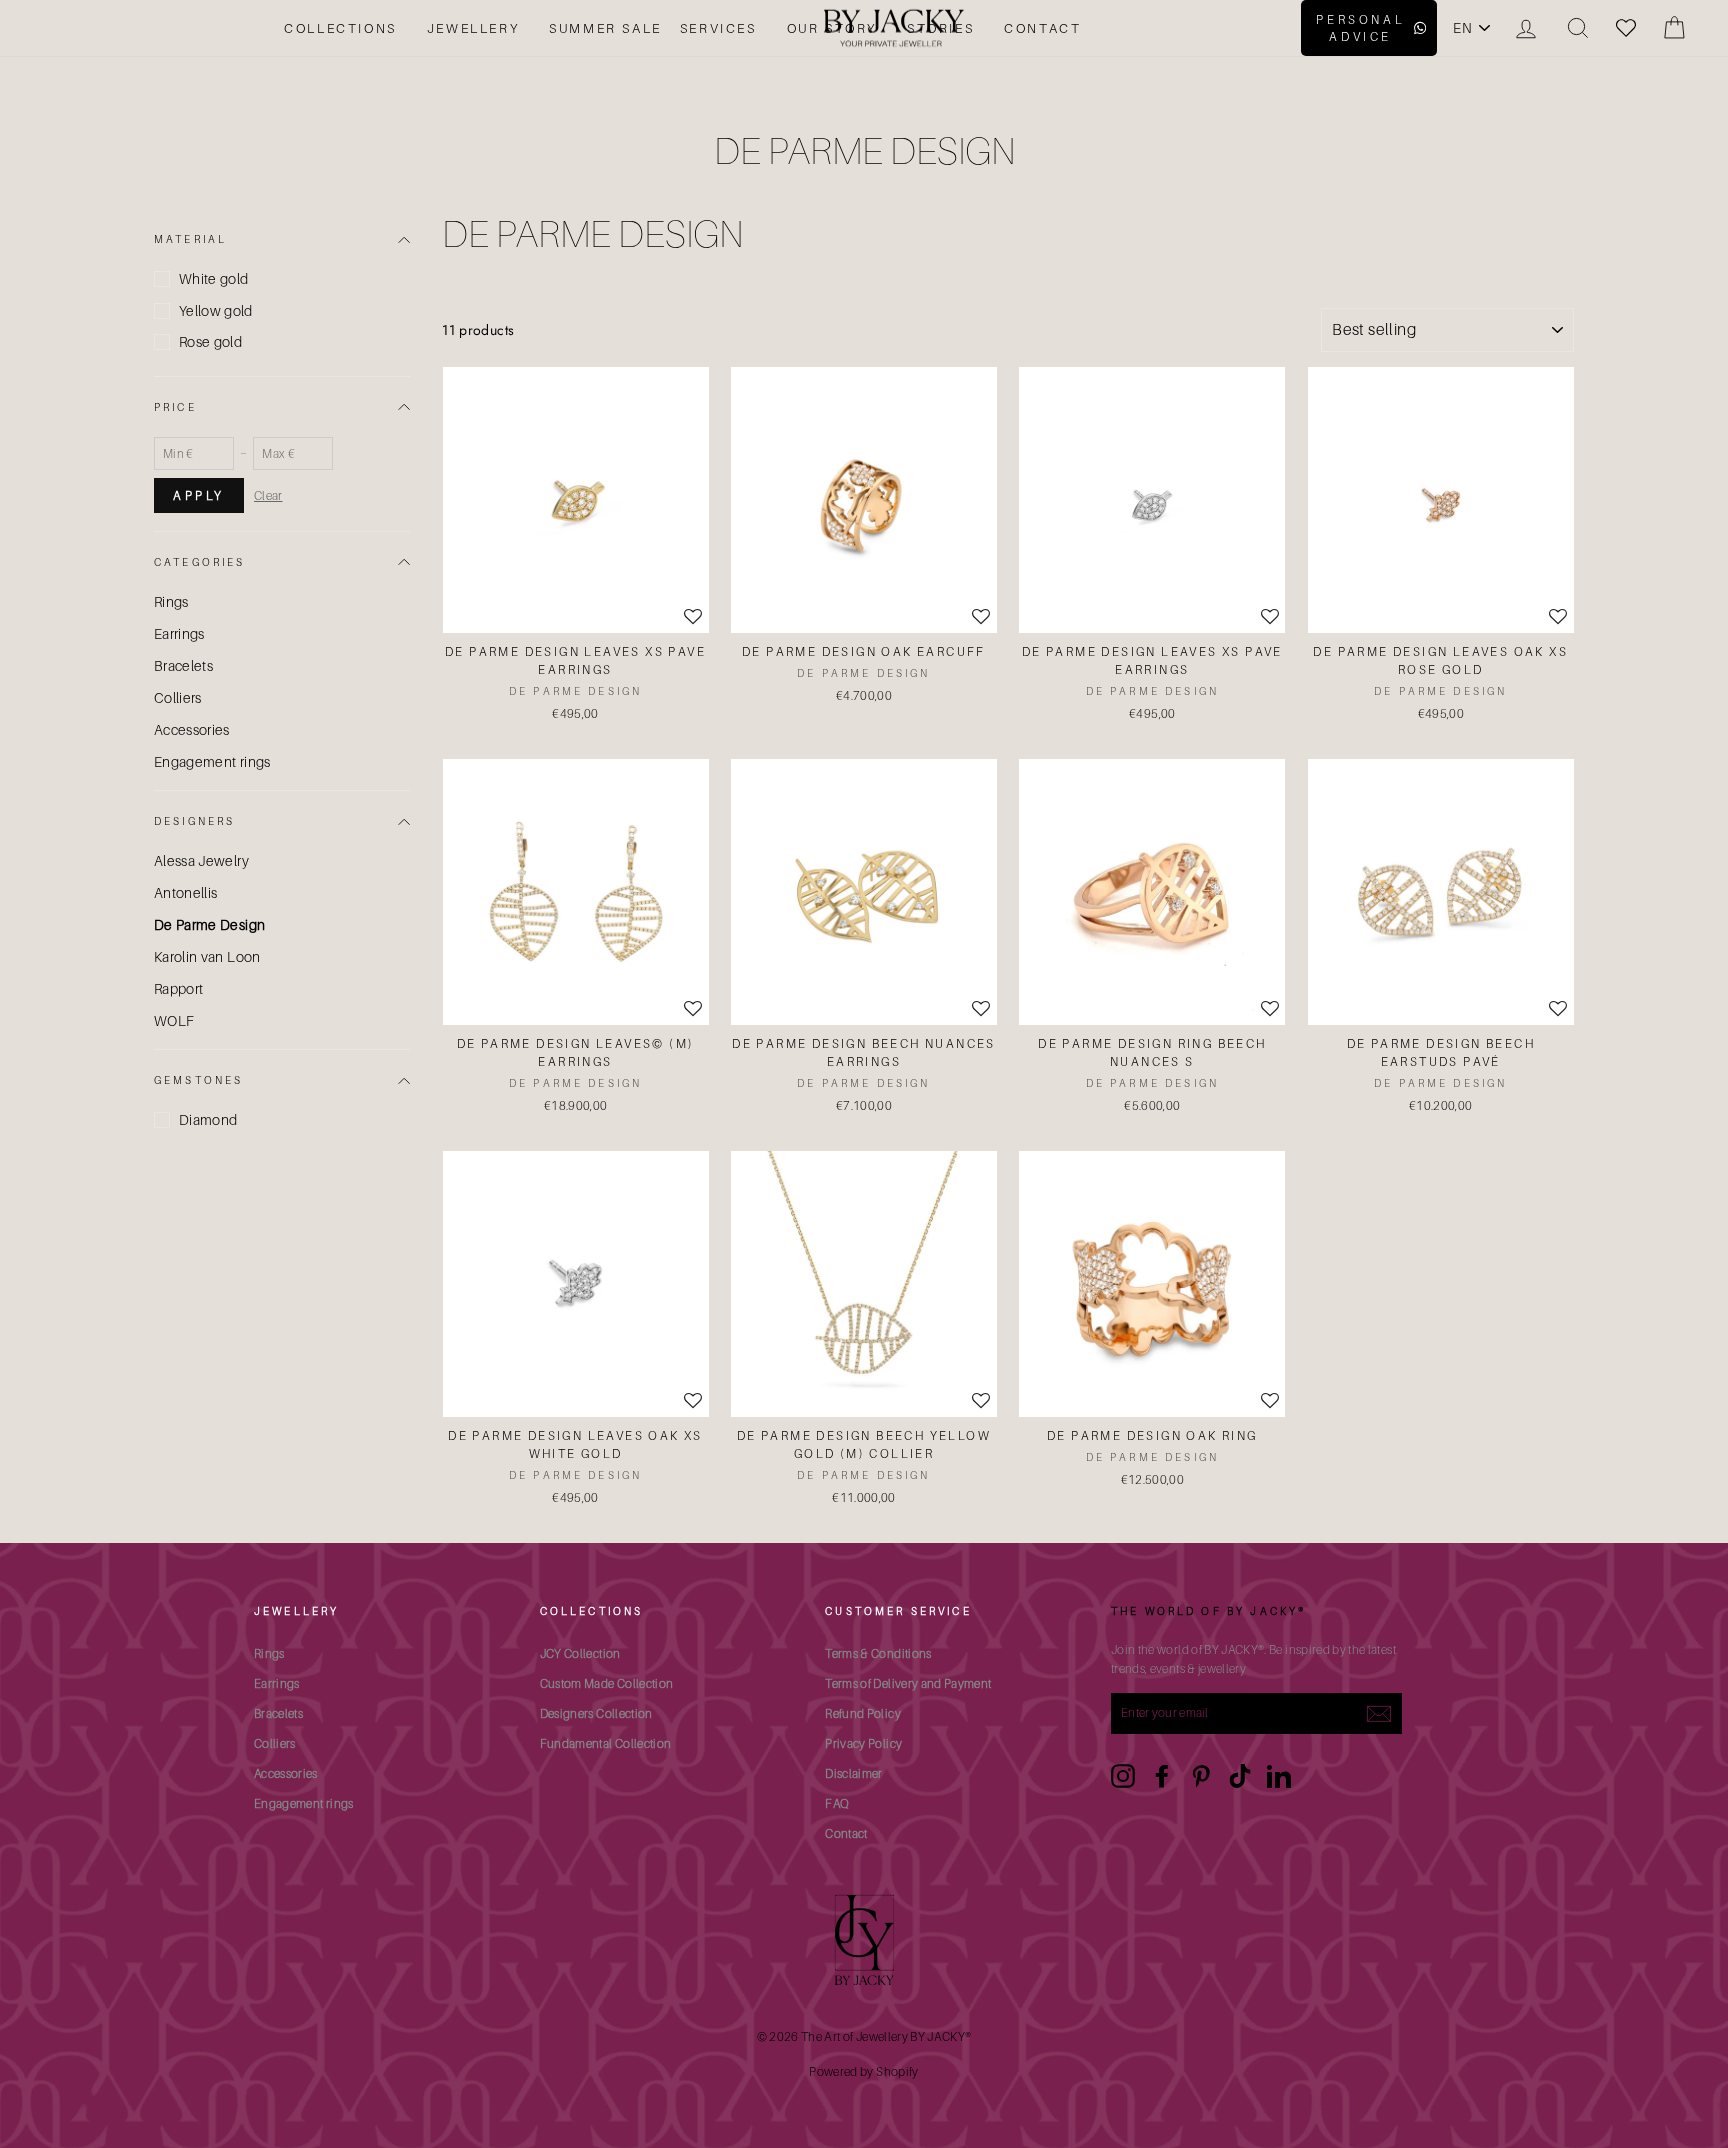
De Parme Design (209, 924)
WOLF (174, 1020)
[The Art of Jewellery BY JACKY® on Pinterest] (1201, 1776)
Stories (940, 28)
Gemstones (198, 1080)
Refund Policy (863, 1713)
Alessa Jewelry (201, 860)
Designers (194, 821)
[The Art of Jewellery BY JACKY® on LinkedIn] (1279, 1776)
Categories (200, 562)
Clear (268, 495)
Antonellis (186, 892)
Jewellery (473, 28)
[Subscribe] (1379, 1713)
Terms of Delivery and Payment (908, 1683)
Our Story (832, 28)
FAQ (837, 1803)
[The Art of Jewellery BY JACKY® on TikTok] (1240, 1776)
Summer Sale (605, 28)
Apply (199, 495)
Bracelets (183, 665)
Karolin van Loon (207, 956)
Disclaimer (854, 1773)
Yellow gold (216, 310)
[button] (693, 617)
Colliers (178, 697)
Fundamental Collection (606, 1743)
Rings (171, 601)
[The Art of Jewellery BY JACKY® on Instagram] (1123, 1776)
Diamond (208, 1119)
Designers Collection (596, 1713)
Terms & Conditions (878, 1653)
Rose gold (210, 341)
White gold (214, 278)
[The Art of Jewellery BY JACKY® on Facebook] (1162, 1776)
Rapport (178, 988)
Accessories (192, 729)
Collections (340, 28)
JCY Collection (580, 1653)
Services (718, 28)
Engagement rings (212, 761)
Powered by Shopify (863, 2071)
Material (190, 239)
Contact (1042, 28)
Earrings (179, 633)
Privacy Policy (863, 1743)
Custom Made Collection (607, 1683)
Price (175, 407)
